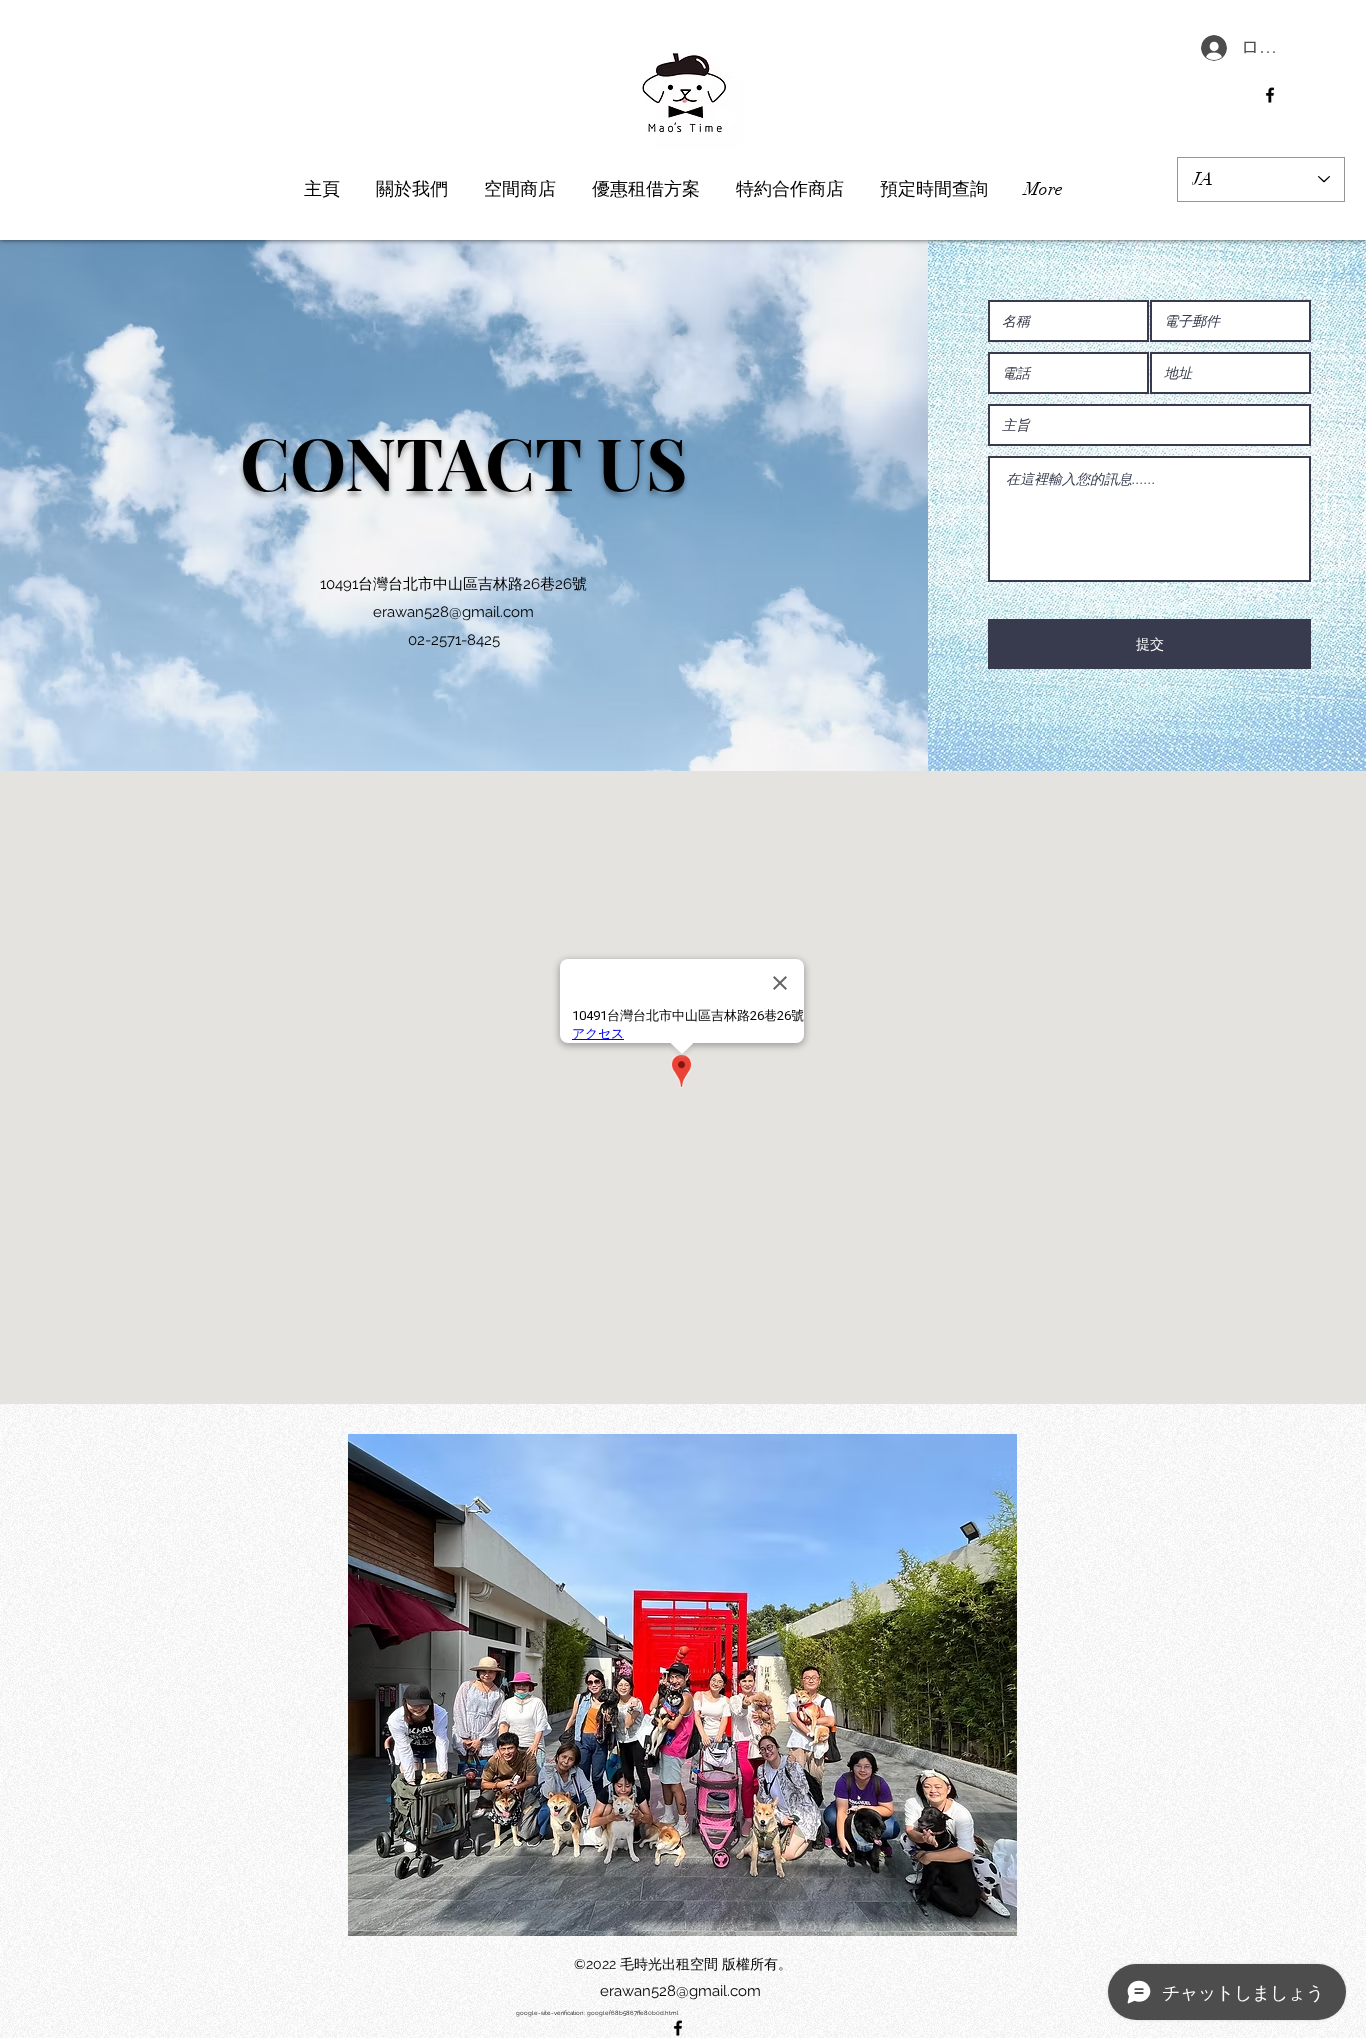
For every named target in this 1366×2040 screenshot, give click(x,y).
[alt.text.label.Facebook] (1270, 95)
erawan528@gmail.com (453, 612)
